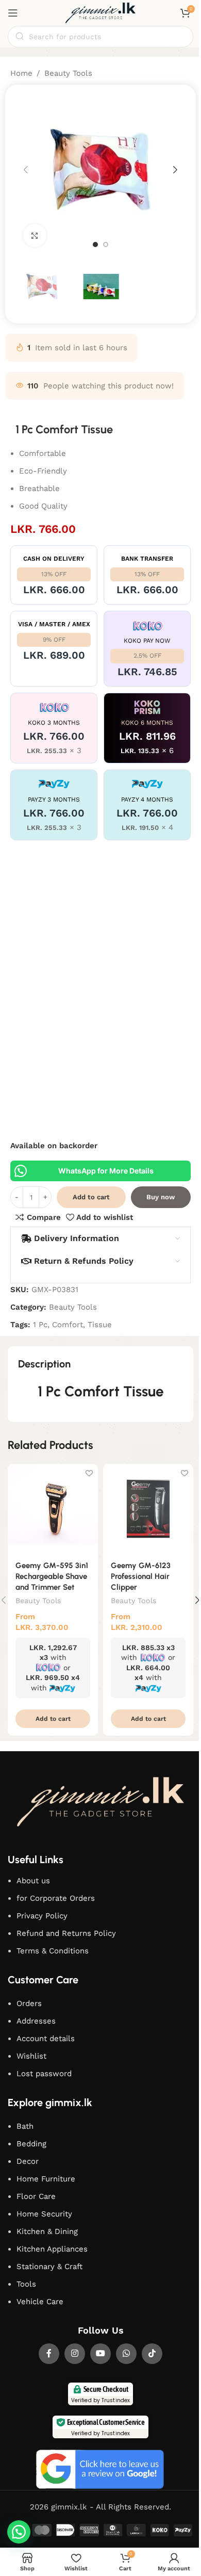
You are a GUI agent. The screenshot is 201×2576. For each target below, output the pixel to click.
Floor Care (36, 2196)
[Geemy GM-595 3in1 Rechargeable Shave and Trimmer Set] (53, 1509)
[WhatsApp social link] (126, 2354)
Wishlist (31, 2056)
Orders (29, 2003)
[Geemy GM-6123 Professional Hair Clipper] (148, 1509)
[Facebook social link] (49, 2354)
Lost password (44, 2074)
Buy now (161, 1197)
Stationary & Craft (49, 2267)
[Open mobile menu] (13, 13)
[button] (26, 170)
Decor (28, 2161)
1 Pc (40, 1325)
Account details (46, 2039)
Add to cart (91, 1197)
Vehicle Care (40, 2302)
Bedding (31, 2144)
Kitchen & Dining (47, 2231)
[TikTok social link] (152, 2354)
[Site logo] (100, 12)
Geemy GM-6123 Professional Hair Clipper (141, 1576)
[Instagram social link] (75, 2354)
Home (21, 73)
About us (33, 1881)
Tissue (100, 1325)
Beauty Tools (68, 73)
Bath (25, 2126)
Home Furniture (46, 2179)
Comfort (68, 1325)
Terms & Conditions (53, 1951)
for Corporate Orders (56, 1898)
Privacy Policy (42, 1916)
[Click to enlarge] (35, 235)
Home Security (44, 2214)
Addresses (36, 2021)
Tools (26, 2284)
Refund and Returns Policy (66, 1933)
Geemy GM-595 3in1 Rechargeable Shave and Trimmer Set (52, 1576)
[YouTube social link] (100, 2354)
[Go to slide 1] (95, 244)
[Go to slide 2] (106, 244)
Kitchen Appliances (52, 2249)
